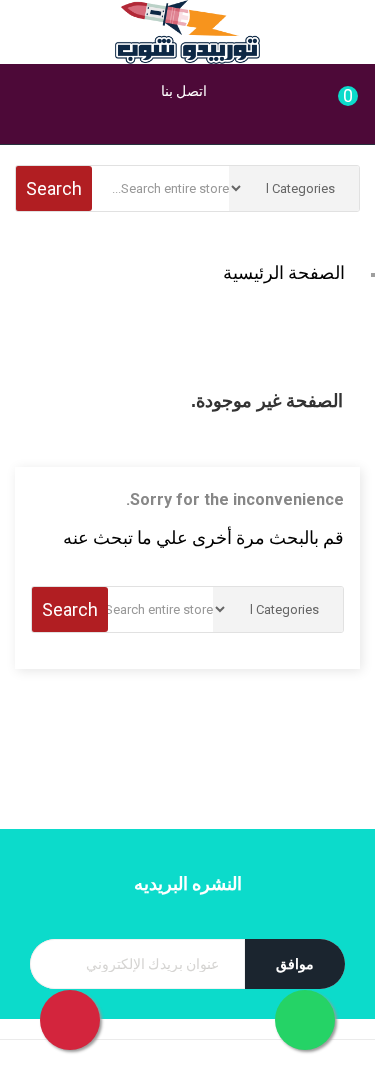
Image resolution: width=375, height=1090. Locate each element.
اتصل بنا (182, 91)
